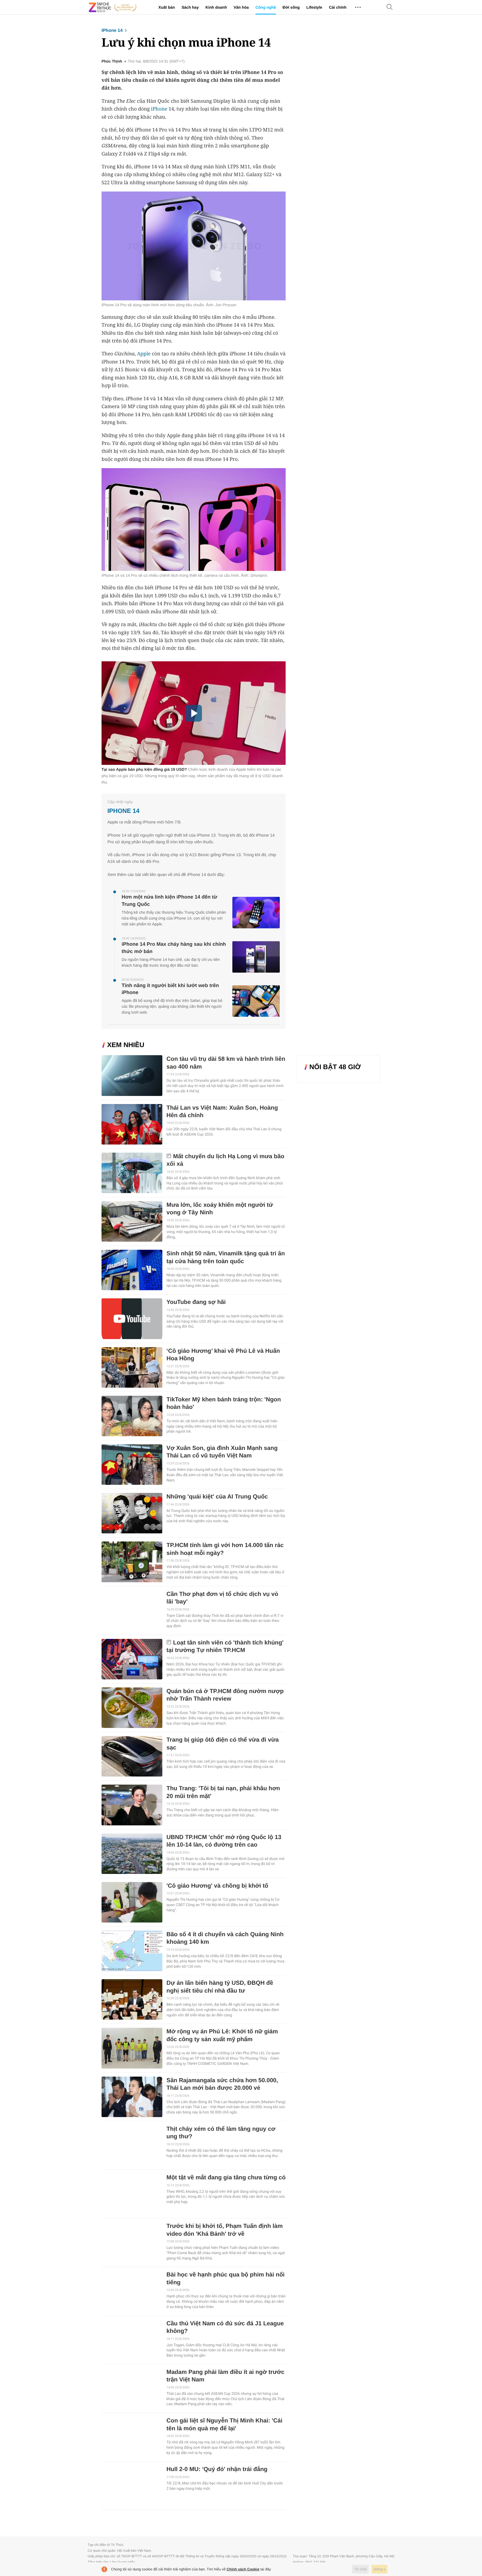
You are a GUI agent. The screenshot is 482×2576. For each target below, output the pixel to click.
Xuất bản (167, 7)
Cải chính (338, 7)
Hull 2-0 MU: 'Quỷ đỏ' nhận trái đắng (217, 2469)
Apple (144, 354)
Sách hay (190, 7)
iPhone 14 (112, 31)
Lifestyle (314, 7)
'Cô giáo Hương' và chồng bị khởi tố (217, 1886)
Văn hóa (241, 7)
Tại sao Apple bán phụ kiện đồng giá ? (144, 769)
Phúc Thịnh (112, 61)
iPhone (159, 109)
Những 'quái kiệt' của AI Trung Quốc (217, 1497)
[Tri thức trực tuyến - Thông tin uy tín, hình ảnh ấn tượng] (113, 7)
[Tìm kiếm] (390, 7)
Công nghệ (266, 7)
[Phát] (194, 713)
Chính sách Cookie (243, 2569)
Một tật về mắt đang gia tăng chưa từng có (226, 2178)
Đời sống (291, 7)
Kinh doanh (216, 7)
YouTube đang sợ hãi (196, 1302)
